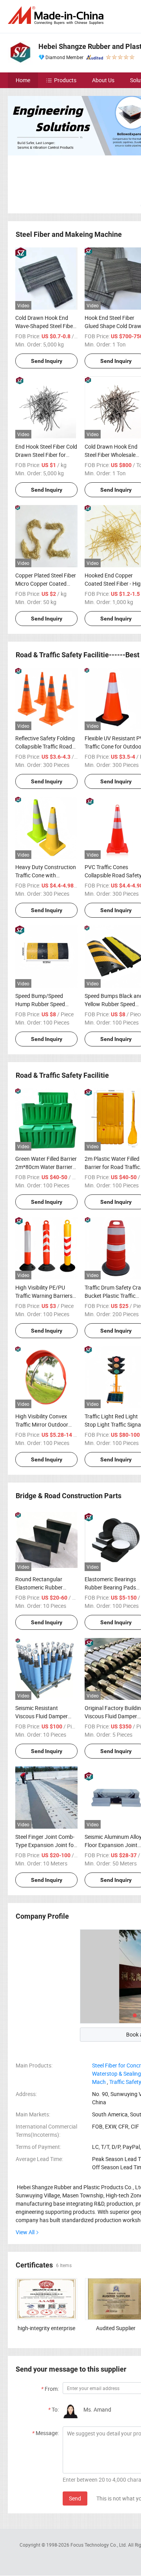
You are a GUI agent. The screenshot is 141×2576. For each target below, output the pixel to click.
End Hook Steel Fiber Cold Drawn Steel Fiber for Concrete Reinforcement (46, 455)
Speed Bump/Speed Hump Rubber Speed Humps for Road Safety (44, 1004)
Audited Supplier (116, 2328)
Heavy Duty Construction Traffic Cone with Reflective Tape (46, 875)
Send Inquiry (47, 361)
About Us (103, 80)
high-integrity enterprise (46, 2328)
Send (75, 2498)
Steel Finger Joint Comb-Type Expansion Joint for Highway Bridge (45, 1845)
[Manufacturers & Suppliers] (57, 15)
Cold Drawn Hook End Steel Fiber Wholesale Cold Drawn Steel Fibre (112, 455)
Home (23, 80)
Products (65, 80)
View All (25, 2232)
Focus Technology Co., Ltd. (99, 2545)
